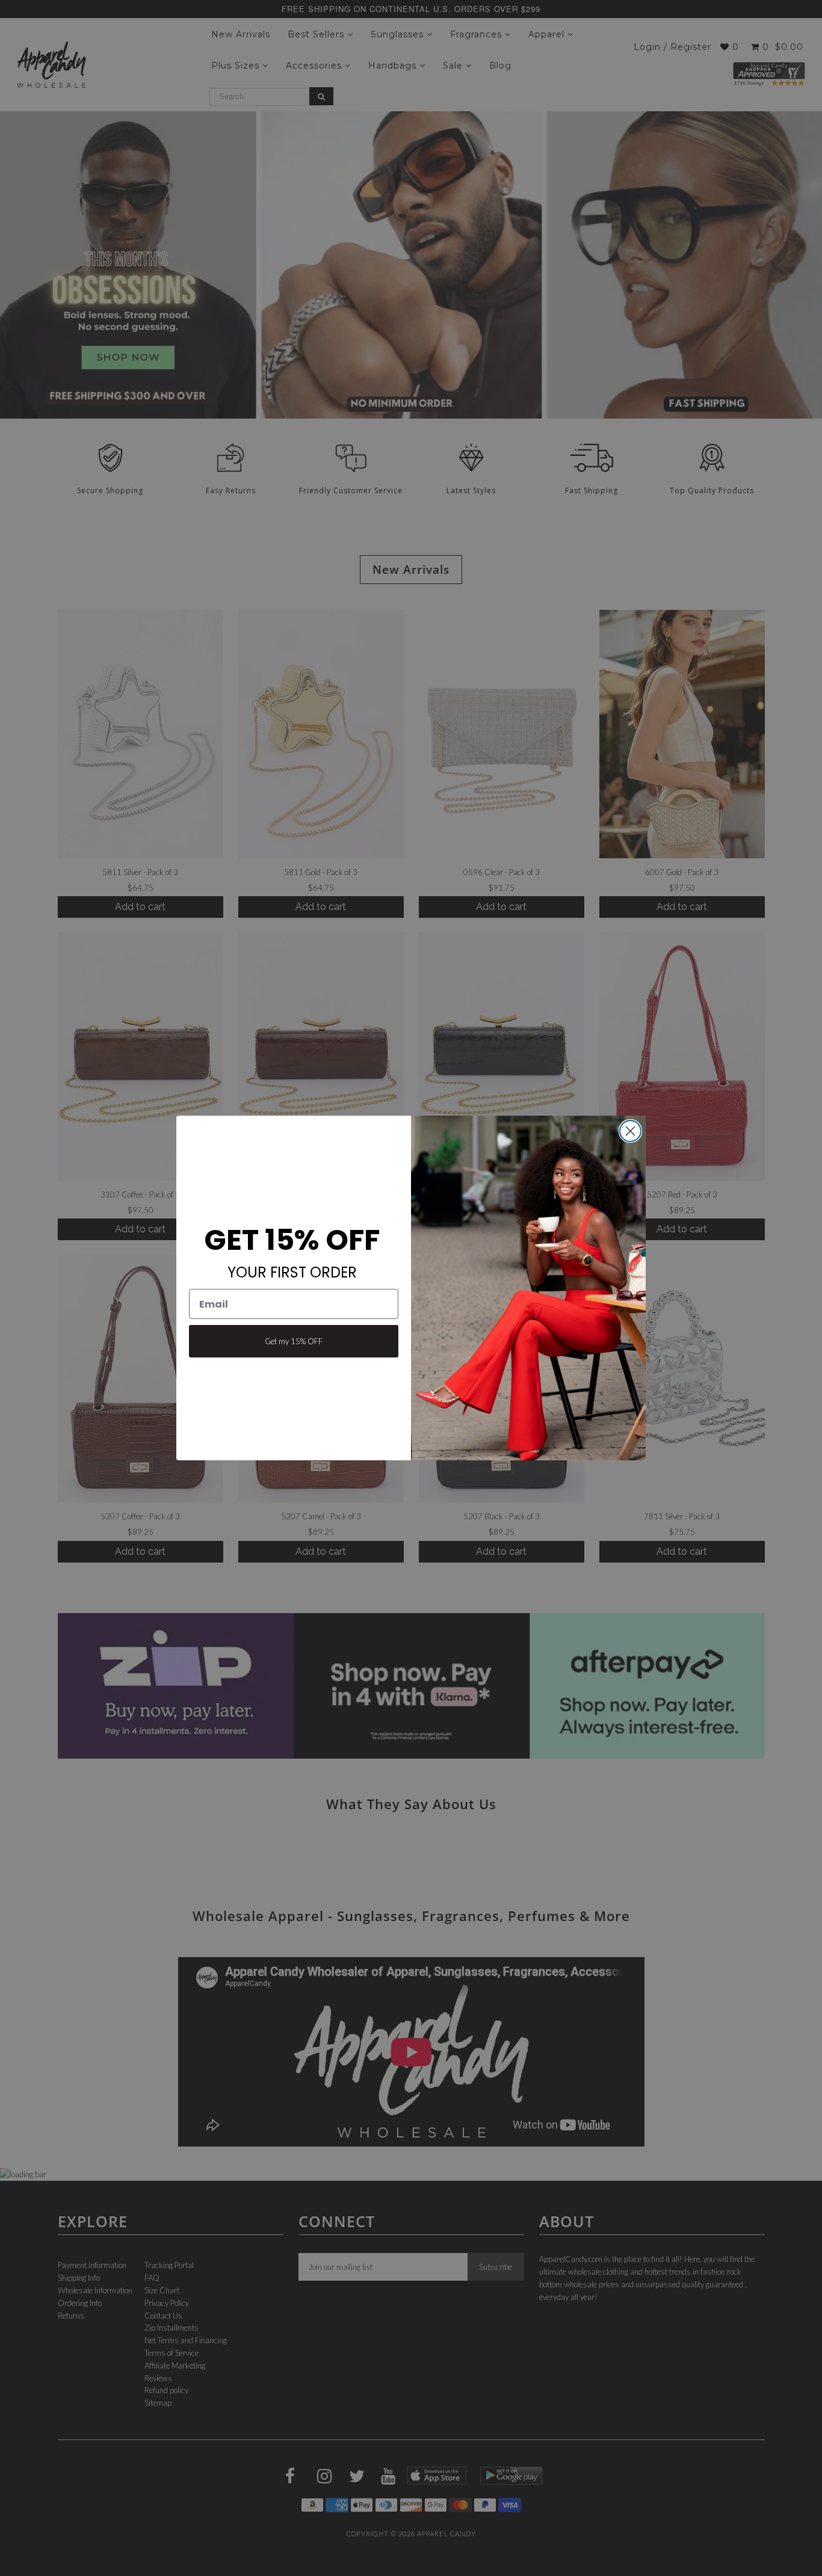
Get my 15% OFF (294, 1341)
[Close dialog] (630, 1131)
